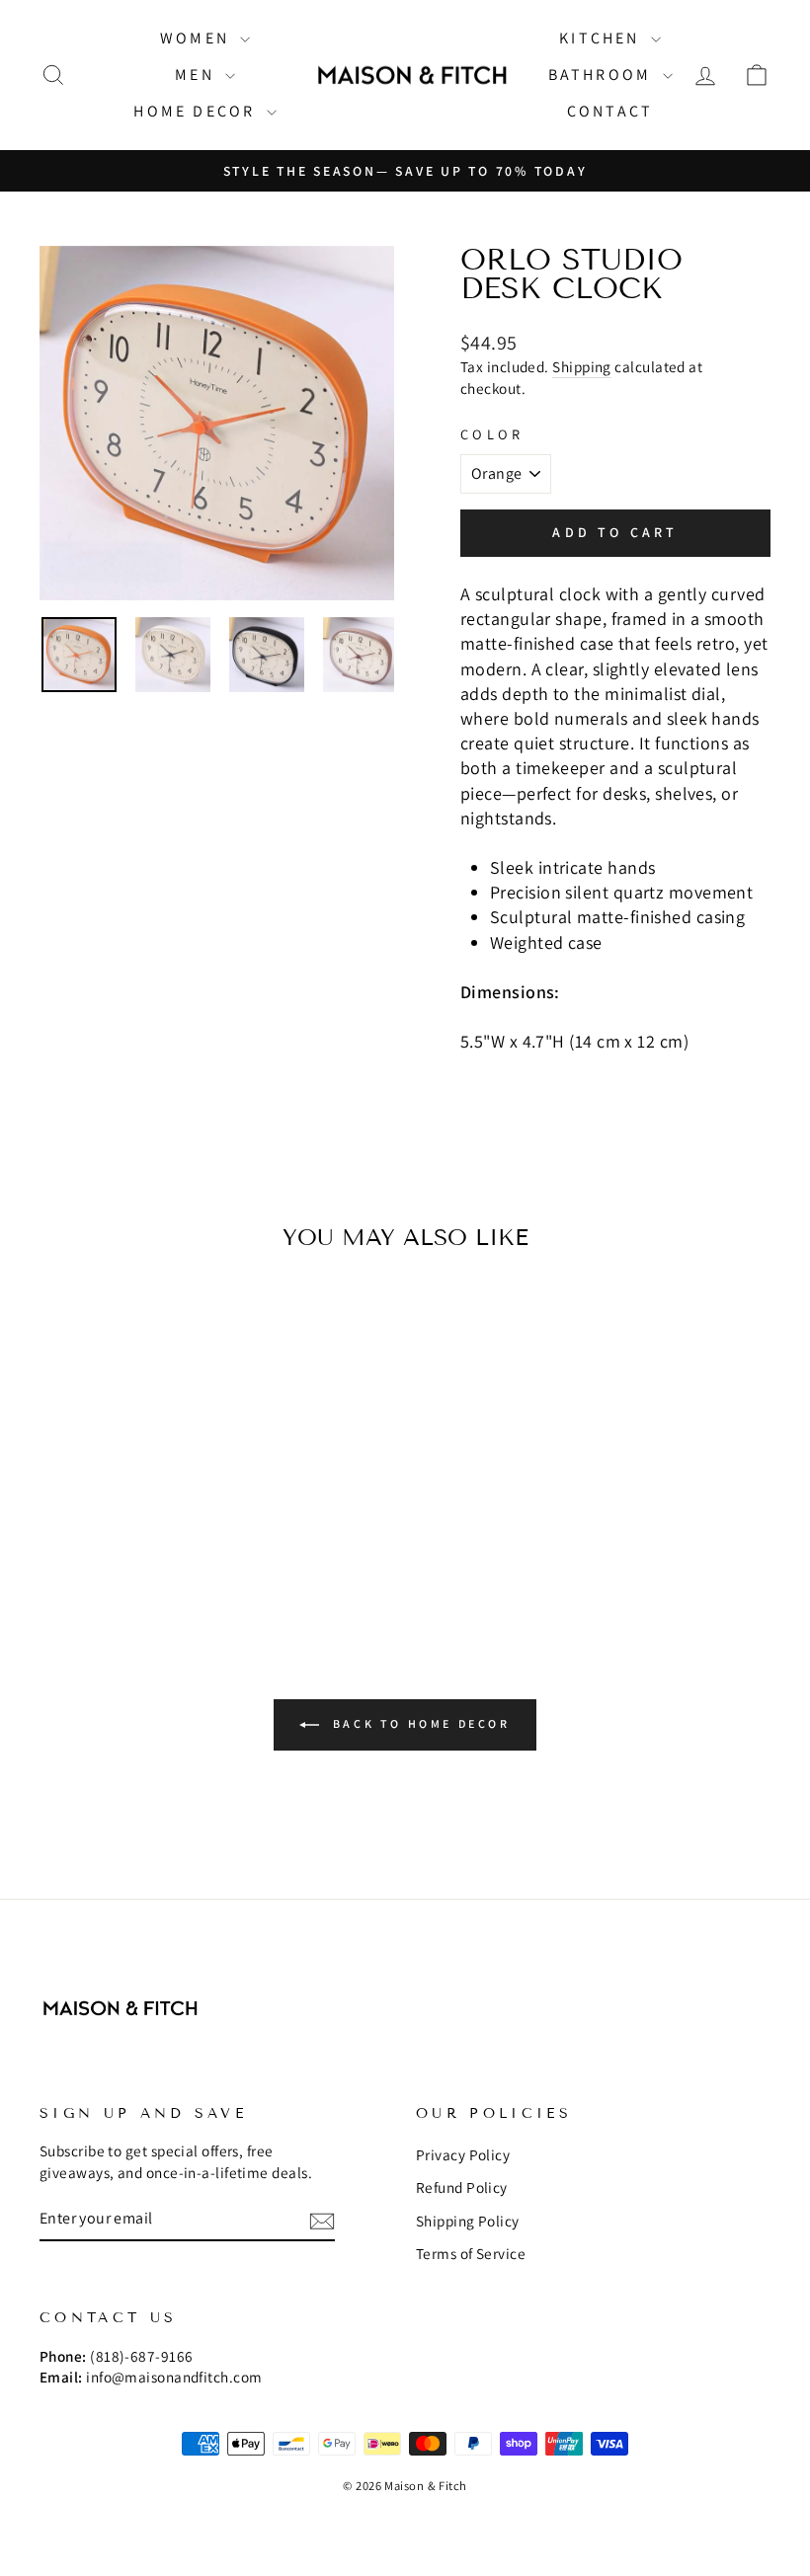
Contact (610, 111)
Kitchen (603, 38)
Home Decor (197, 111)
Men (198, 75)
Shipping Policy (468, 2221)
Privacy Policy (463, 2154)
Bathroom (603, 75)
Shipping (582, 366)
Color (492, 434)
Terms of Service (471, 2253)
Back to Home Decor (418, 1723)
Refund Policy (462, 2187)
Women (198, 38)
